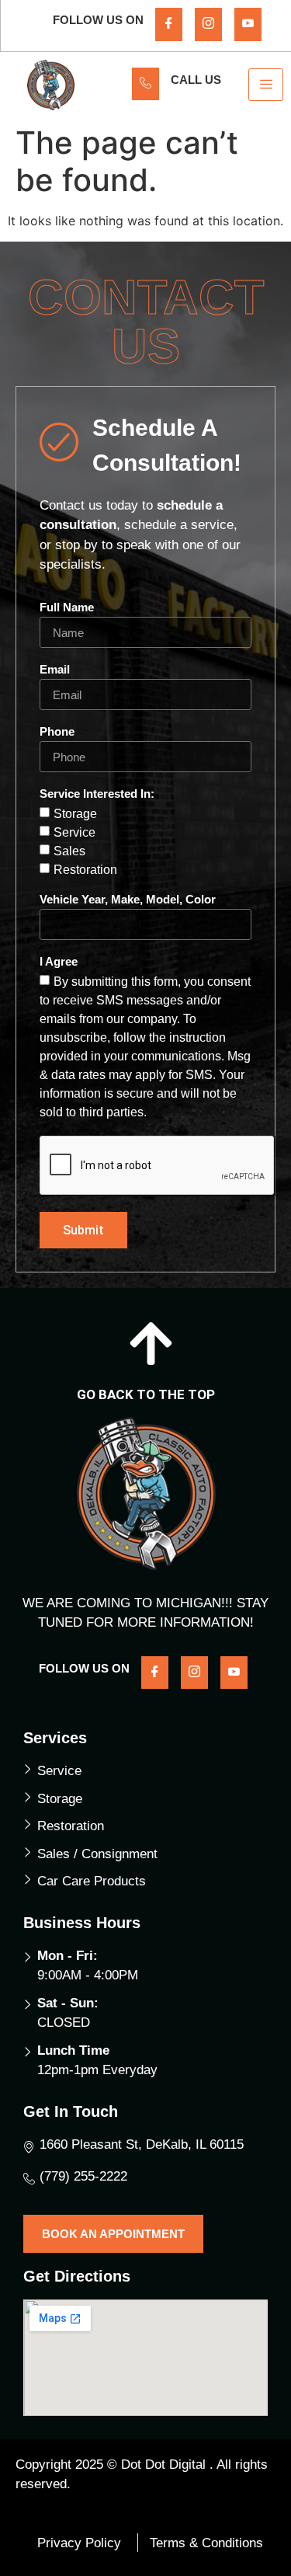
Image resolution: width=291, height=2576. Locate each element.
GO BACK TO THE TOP (146, 1394)
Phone (57, 732)
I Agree (59, 962)
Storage (75, 814)
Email (55, 670)
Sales (69, 851)
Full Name (67, 607)
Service (74, 832)
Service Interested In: (97, 794)
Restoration (85, 870)
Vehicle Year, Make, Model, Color (128, 900)
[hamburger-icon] (266, 85)
